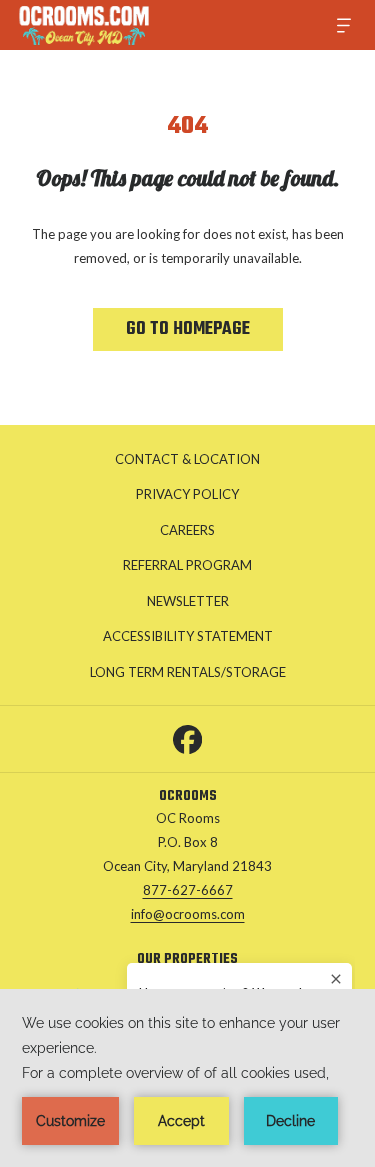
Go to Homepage (188, 329)
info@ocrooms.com (188, 914)
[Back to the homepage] (84, 25)
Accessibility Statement (188, 636)
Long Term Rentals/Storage (208, 675)
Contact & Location (187, 459)
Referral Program (187, 565)
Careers (187, 530)
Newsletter (188, 601)
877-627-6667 (188, 890)
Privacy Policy (187, 494)
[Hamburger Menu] (336, 25)
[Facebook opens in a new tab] (187, 735)
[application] (187, 1078)
